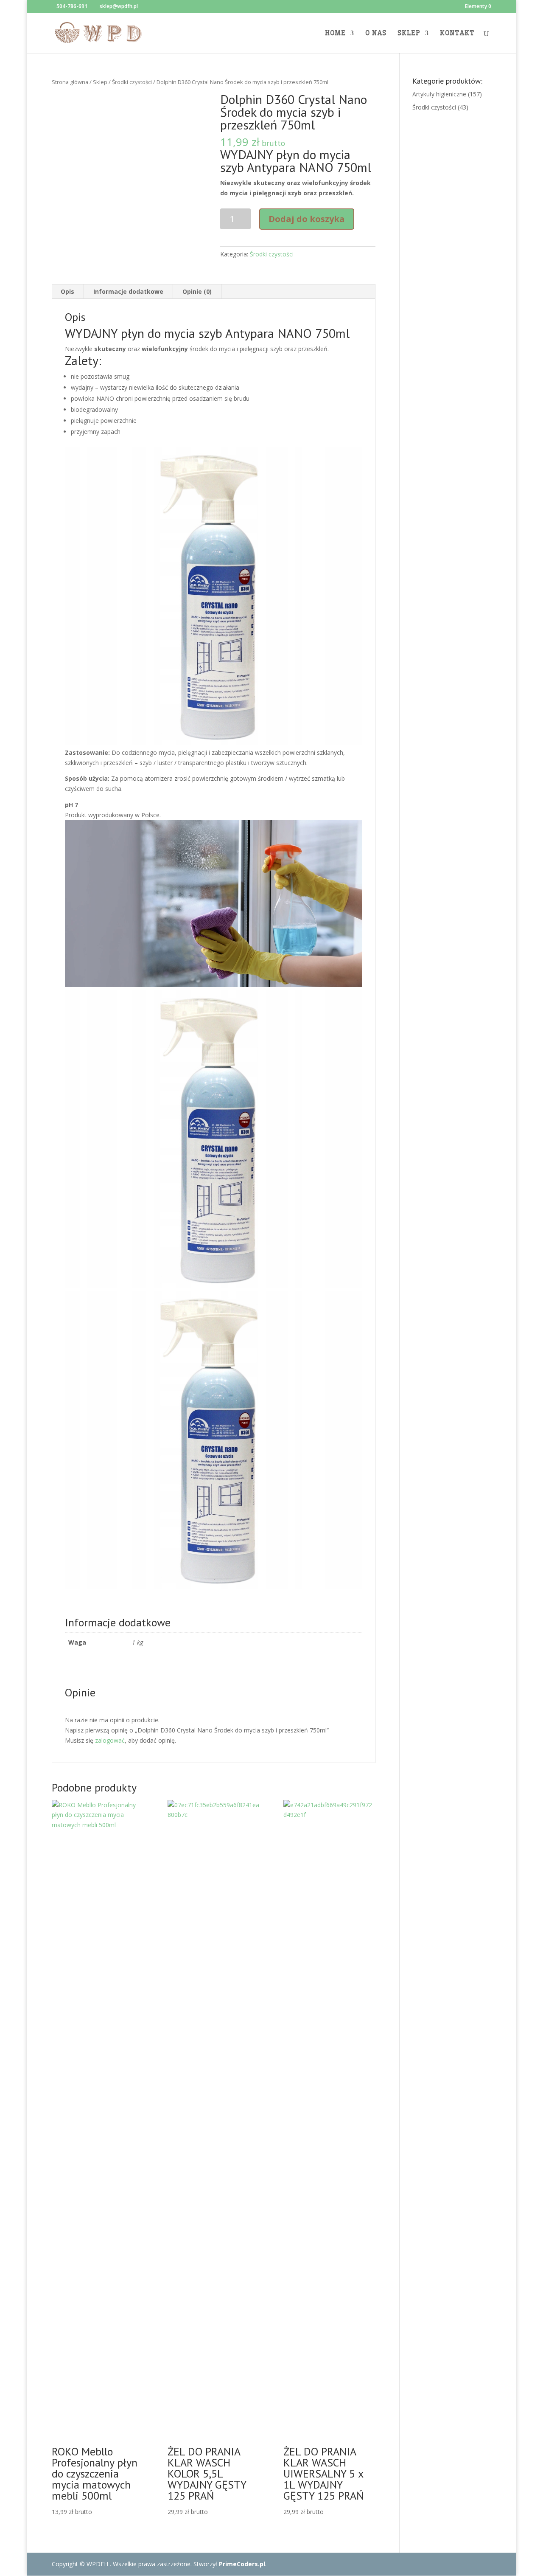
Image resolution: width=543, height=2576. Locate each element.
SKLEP (409, 34)
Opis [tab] (67, 291)
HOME (335, 34)
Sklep (100, 82)
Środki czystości (132, 82)
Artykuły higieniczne (439, 94)
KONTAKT (457, 34)
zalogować (110, 1740)
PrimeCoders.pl (242, 2564)
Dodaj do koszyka (307, 219)
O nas (376, 34)
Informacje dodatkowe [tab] (128, 291)
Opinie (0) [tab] (197, 291)
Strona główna (70, 82)
